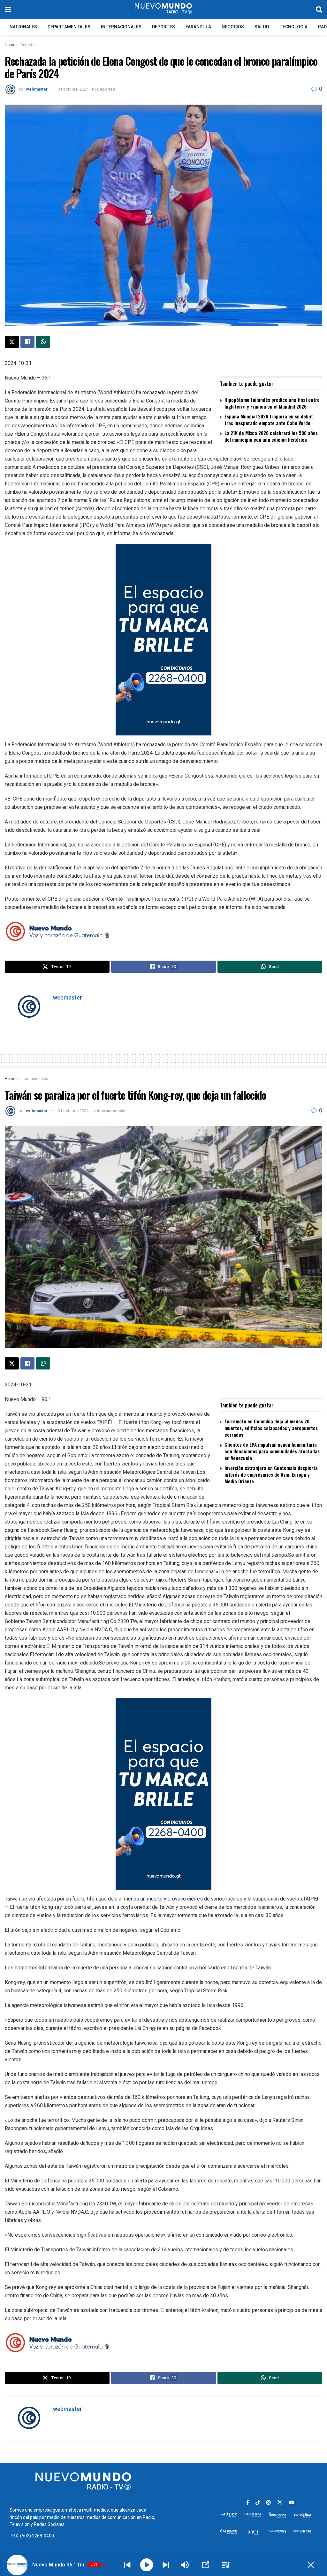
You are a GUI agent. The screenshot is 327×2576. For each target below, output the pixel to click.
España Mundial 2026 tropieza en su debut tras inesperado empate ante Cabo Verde (269, 420)
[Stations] (226, 2565)
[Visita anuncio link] (163, 640)
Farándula (198, 27)
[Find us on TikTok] (258, 2503)
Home (10, 45)
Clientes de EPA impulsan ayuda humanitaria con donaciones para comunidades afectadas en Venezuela (272, 1451)
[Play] (147, 2565)
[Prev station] (166, 2565)
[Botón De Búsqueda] (319, 10)
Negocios (233, 27)
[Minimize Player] (311, 2565)
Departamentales (69, 27)
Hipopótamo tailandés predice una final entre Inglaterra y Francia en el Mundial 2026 (272, 403)
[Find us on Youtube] (291, 2503)
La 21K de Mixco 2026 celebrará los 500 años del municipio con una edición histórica (271, 436)
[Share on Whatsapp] (43, 342)
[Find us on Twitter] (280, 2503)
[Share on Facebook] (27, 342)
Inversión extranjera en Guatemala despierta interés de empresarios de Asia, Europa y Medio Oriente (271, 1474)
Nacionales (23, 27)
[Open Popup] (206, 2565)
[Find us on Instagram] (269, 2503)
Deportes (163, 27)
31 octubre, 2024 (73, 89)
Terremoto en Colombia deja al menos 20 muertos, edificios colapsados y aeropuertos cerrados (271, 1428)
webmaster (37, 89)
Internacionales (121, 27)
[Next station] (127, 2565)
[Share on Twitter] (12, 342)
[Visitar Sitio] (163, 10)
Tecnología (293, 27)
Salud (262, 27)
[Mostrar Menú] (8, 10)
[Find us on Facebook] (248, 2503)
